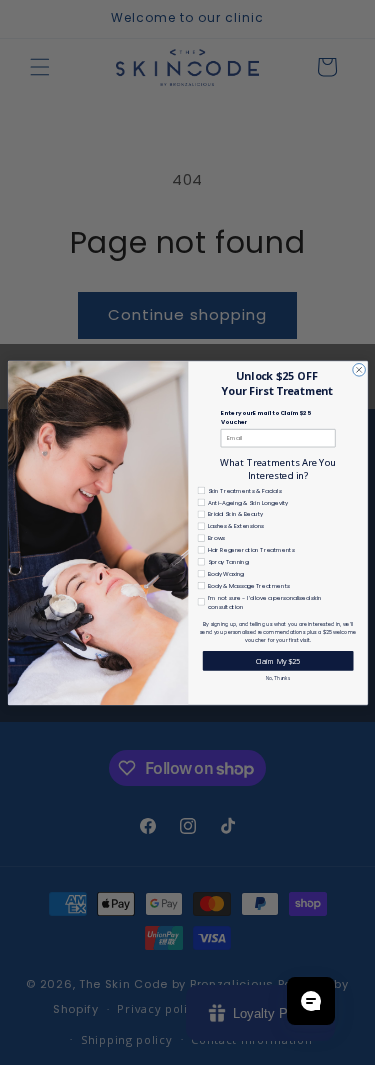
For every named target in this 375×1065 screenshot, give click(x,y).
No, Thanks (277, 677)
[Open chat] (311, 1001)
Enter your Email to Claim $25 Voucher (265, 417)
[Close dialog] (358, 369)
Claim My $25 (277, 660)
